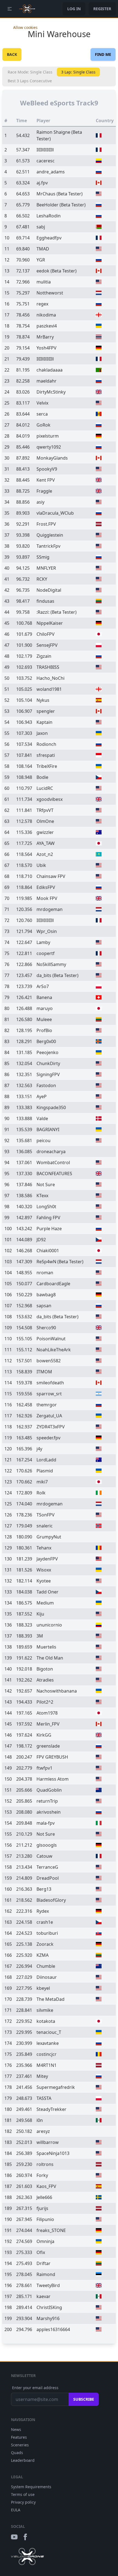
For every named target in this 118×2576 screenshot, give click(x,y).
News (16, 2429)
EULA (16, 2510)
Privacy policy (23, 2502)
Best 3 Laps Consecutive (30, 81)
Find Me (103, 54)
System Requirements (31, 2487)
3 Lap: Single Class (78, 72)
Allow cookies (25, 27)
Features (19, 2437)
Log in (74, 9)
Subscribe (84, 2399)
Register (102, 9)
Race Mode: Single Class (30, 72)
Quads (17, 2453)
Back (12, 54)
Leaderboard (23, 2460)
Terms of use (23, 2494)
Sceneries (20, 2445)
